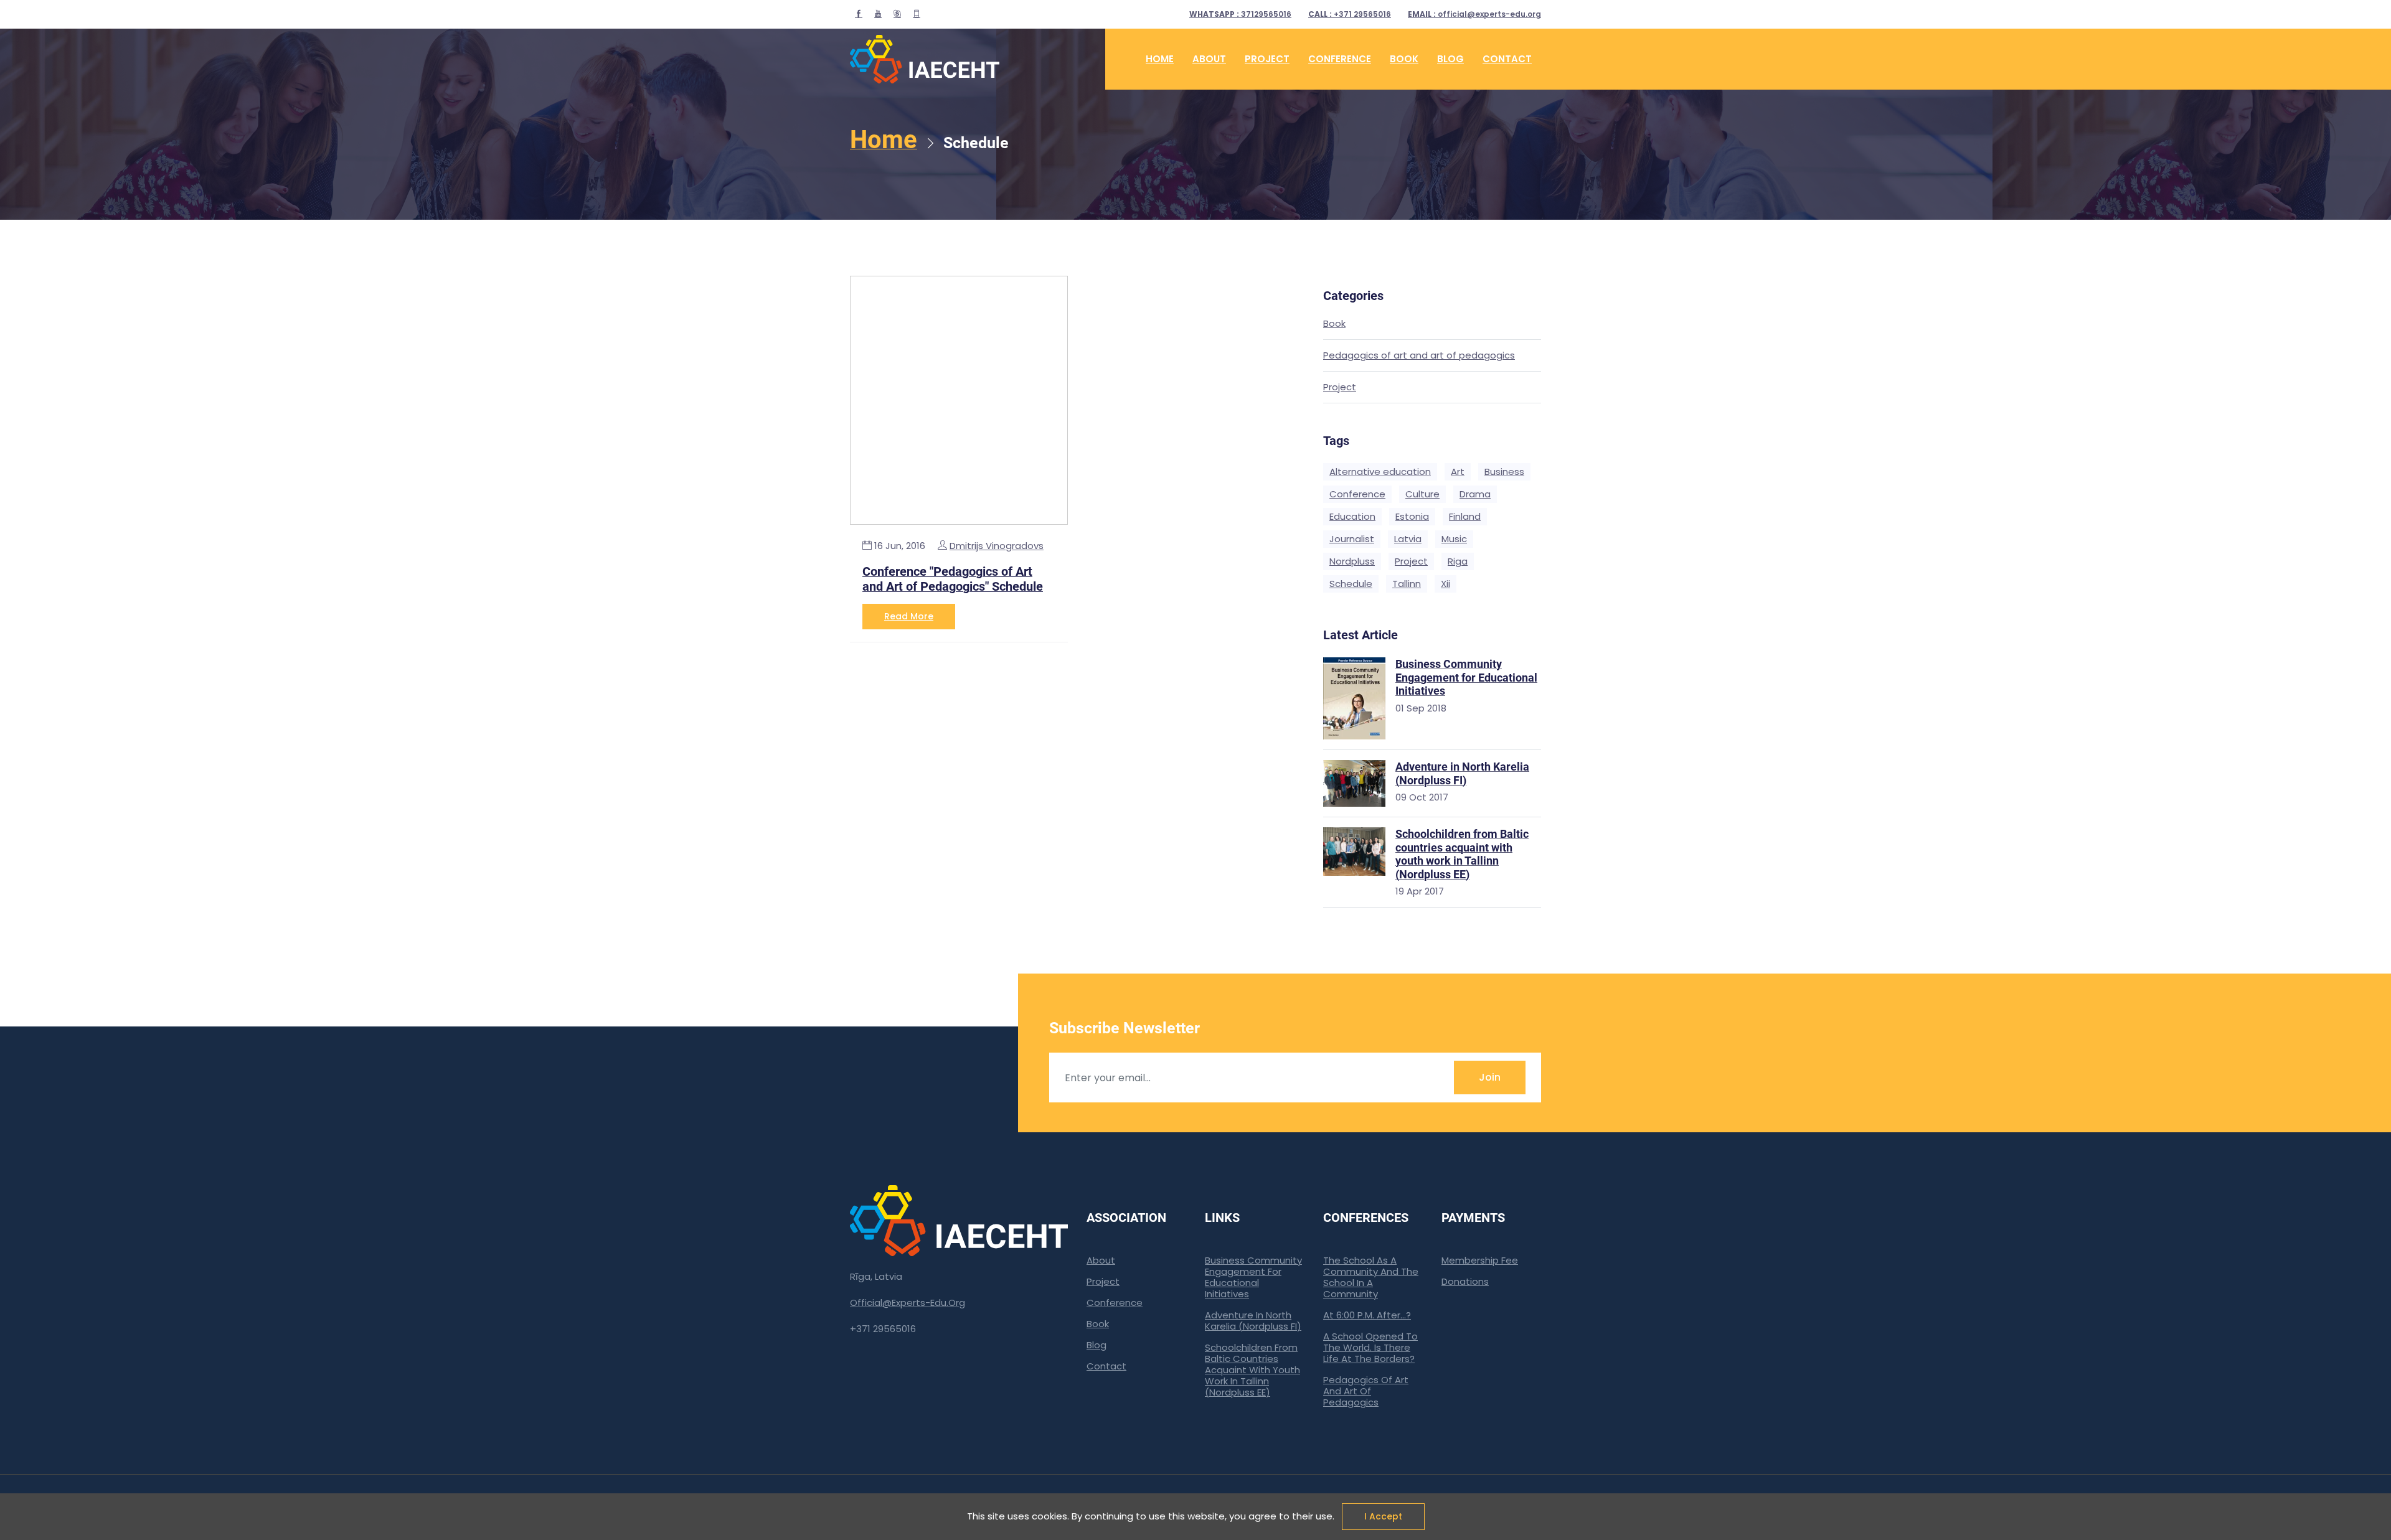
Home (1160, 59)
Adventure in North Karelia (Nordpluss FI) (1253, 1321)
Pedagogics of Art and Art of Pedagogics (1366, 1391)
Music (1454, 539)
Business (1504, 472)
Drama (1475, 494)
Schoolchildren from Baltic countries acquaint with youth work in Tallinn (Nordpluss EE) (1252, 1370)
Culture (1422, 494)
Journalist (1352, 539)
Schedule (1351, 584)
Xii (1445, 584)
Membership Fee (1480, 1260)
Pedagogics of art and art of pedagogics (1419, 356)
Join (1490, 1077)
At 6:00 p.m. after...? (1367, 1315)
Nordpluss (1352, 561)
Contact (1507, 59)
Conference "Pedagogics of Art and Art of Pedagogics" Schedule (953, 579)
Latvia (1408, 539)
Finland (1465, 516)
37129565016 (1240, 14)
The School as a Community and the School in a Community (1371, 1277)
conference (1340, 59)
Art (1458, 472)
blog (1450, 59)
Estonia (1412, 516)
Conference (1357, 494)
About (1209, 59)
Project (1340, 387)
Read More (909, 616)
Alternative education (1380, 472)
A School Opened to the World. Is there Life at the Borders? (1370, 1347)
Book (1334, 324)
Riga (1458, 561)
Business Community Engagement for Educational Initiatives (1253, 1277)
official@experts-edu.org (1474, 14)
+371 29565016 (1350, 14)
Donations (1465, 1281)
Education (1352, 516)
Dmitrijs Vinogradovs (997, 546)
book (1404, 59)
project (1267, 59)
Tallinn (1407, 584)
